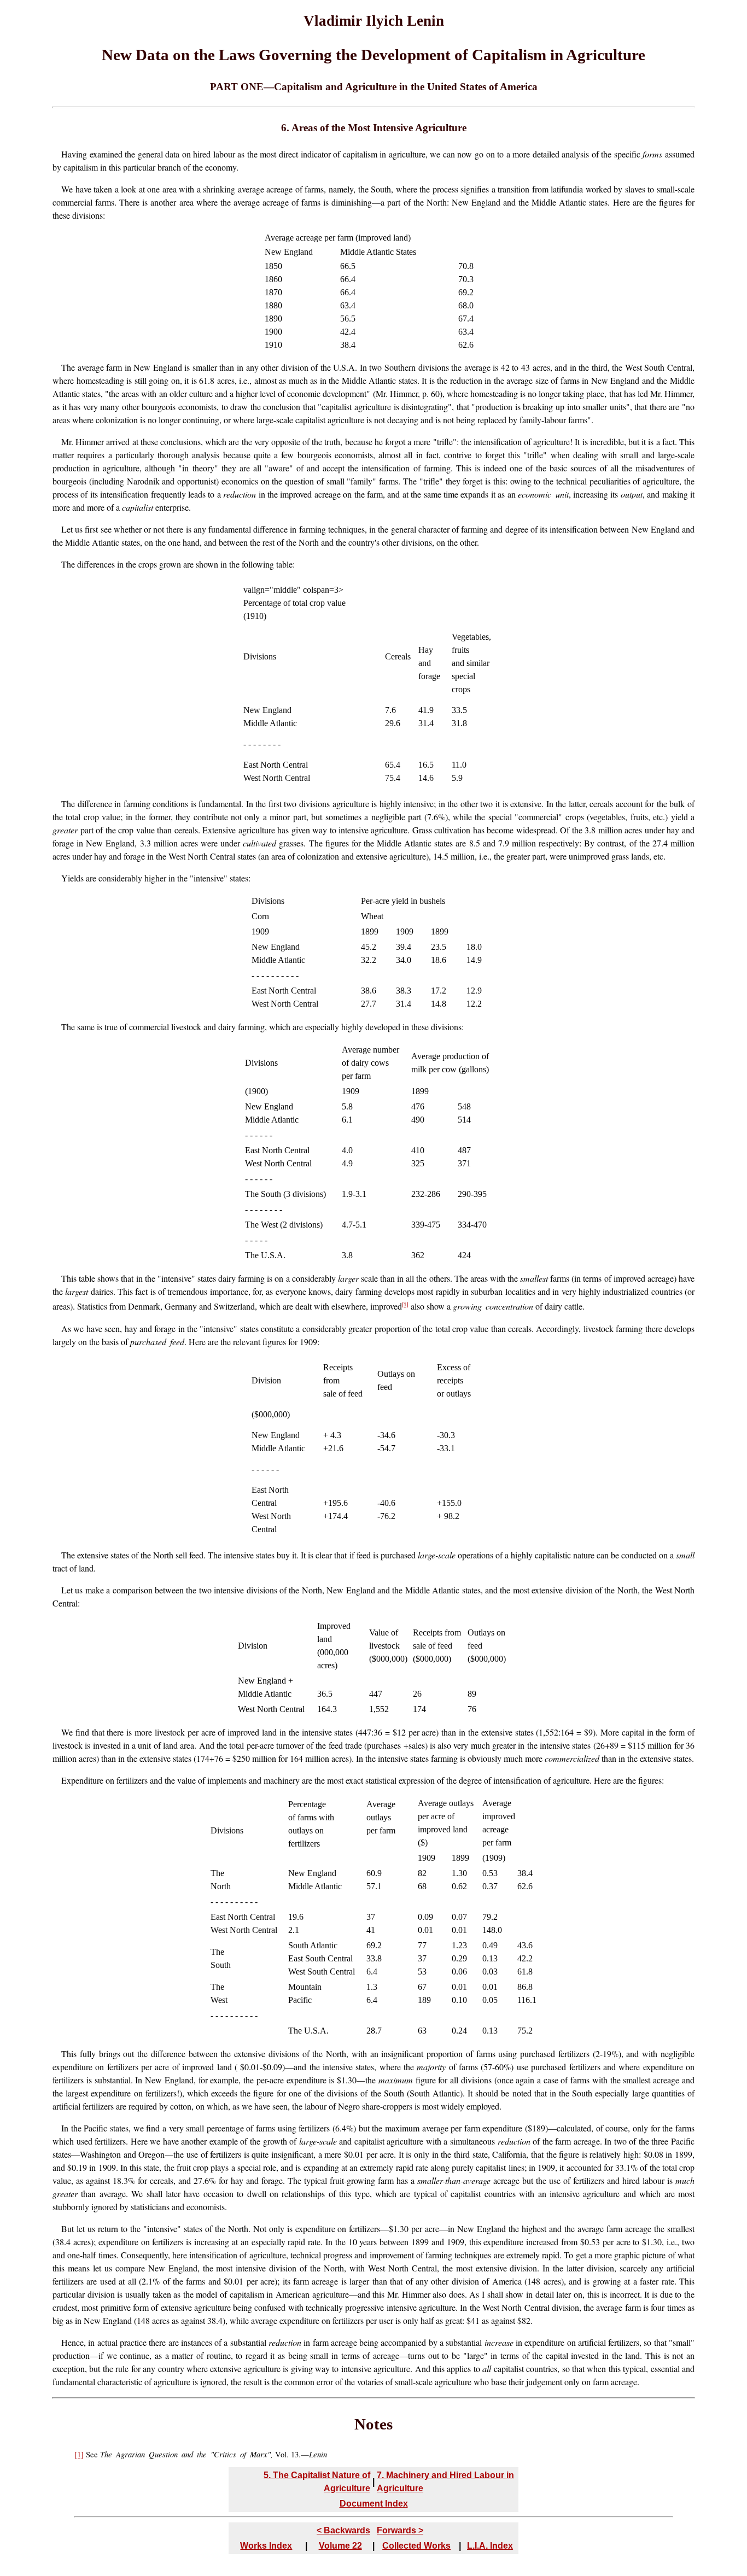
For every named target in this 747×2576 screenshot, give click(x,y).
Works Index (266, 2546)
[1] (405, 1304)
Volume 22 (340, 2546)
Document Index (374, 2504)
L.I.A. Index (490, 2546)
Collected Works (416, 2546)
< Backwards (343, 2530)
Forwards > (400, 2530)
